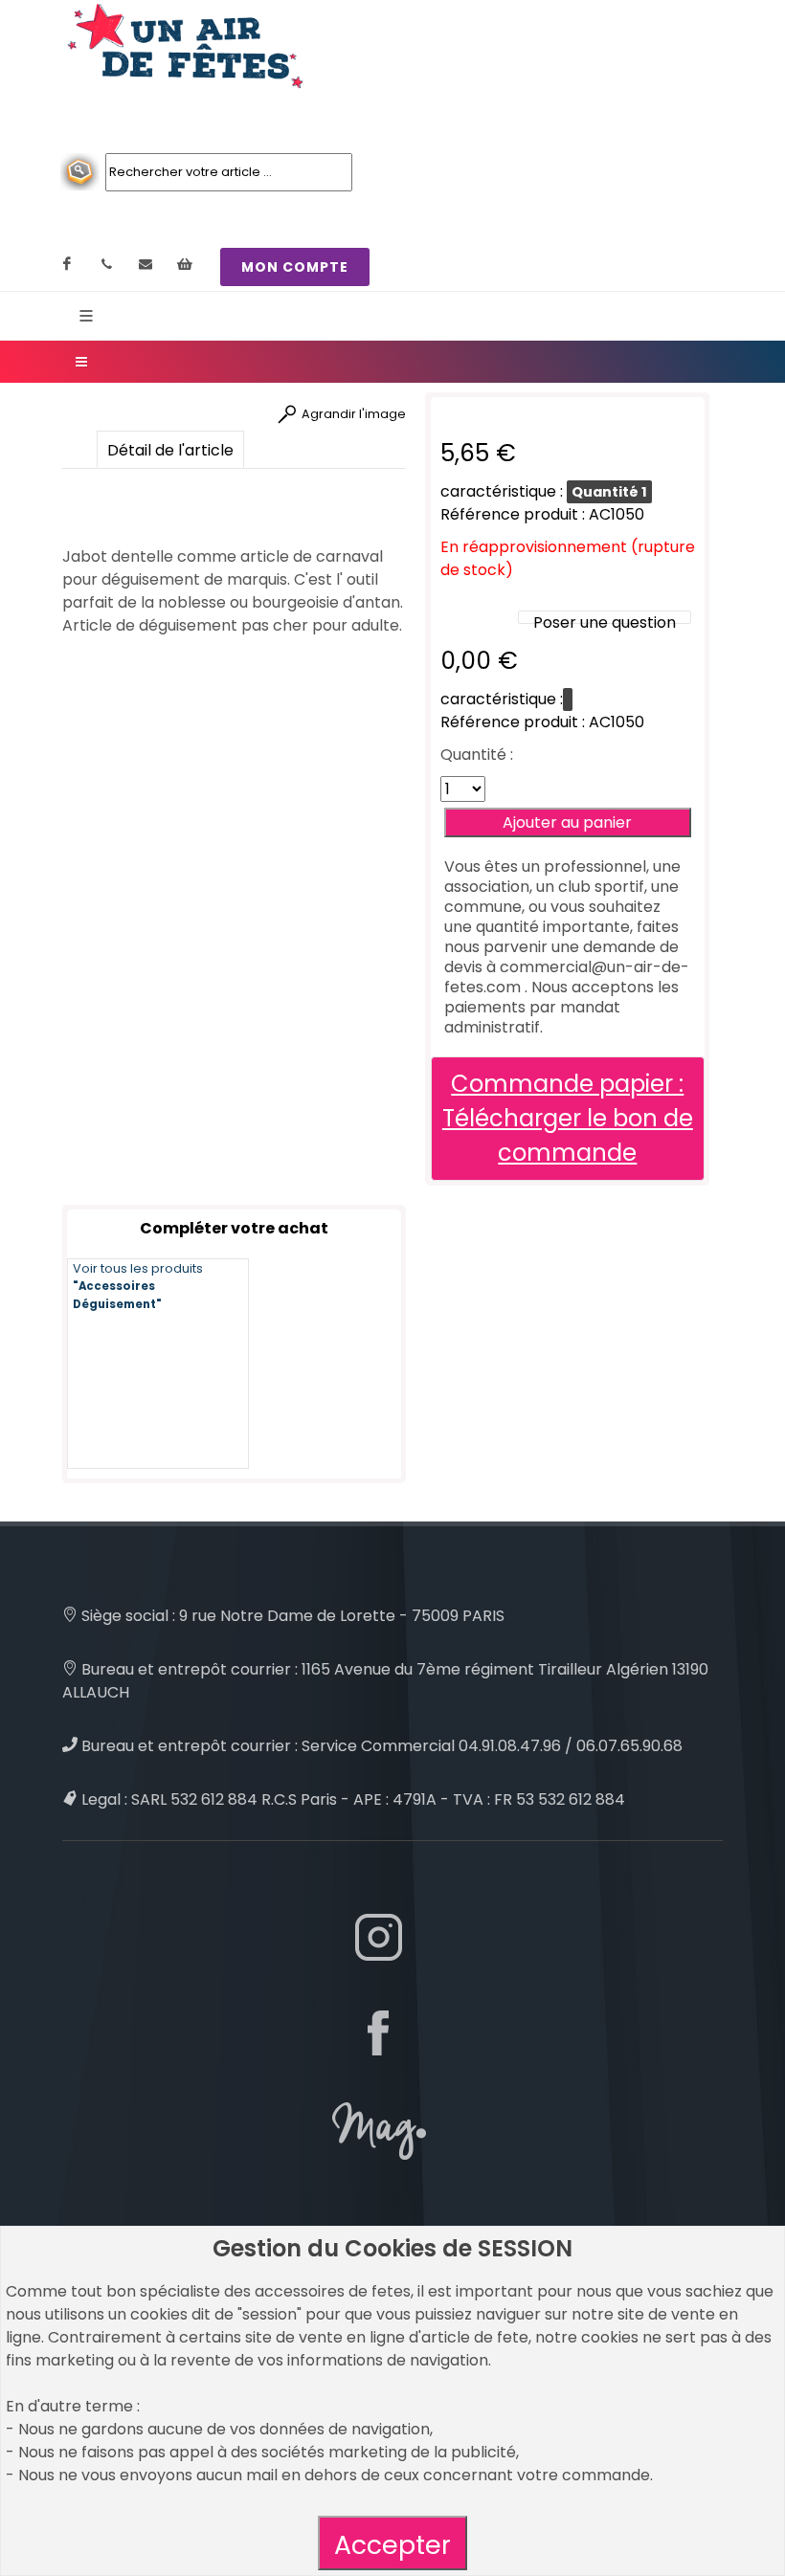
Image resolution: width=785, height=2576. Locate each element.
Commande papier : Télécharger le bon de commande (568, 1118)
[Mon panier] (185, 264)
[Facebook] (67, 264)
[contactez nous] (146, 264)
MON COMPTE (295, 267)
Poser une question (605, 622)
